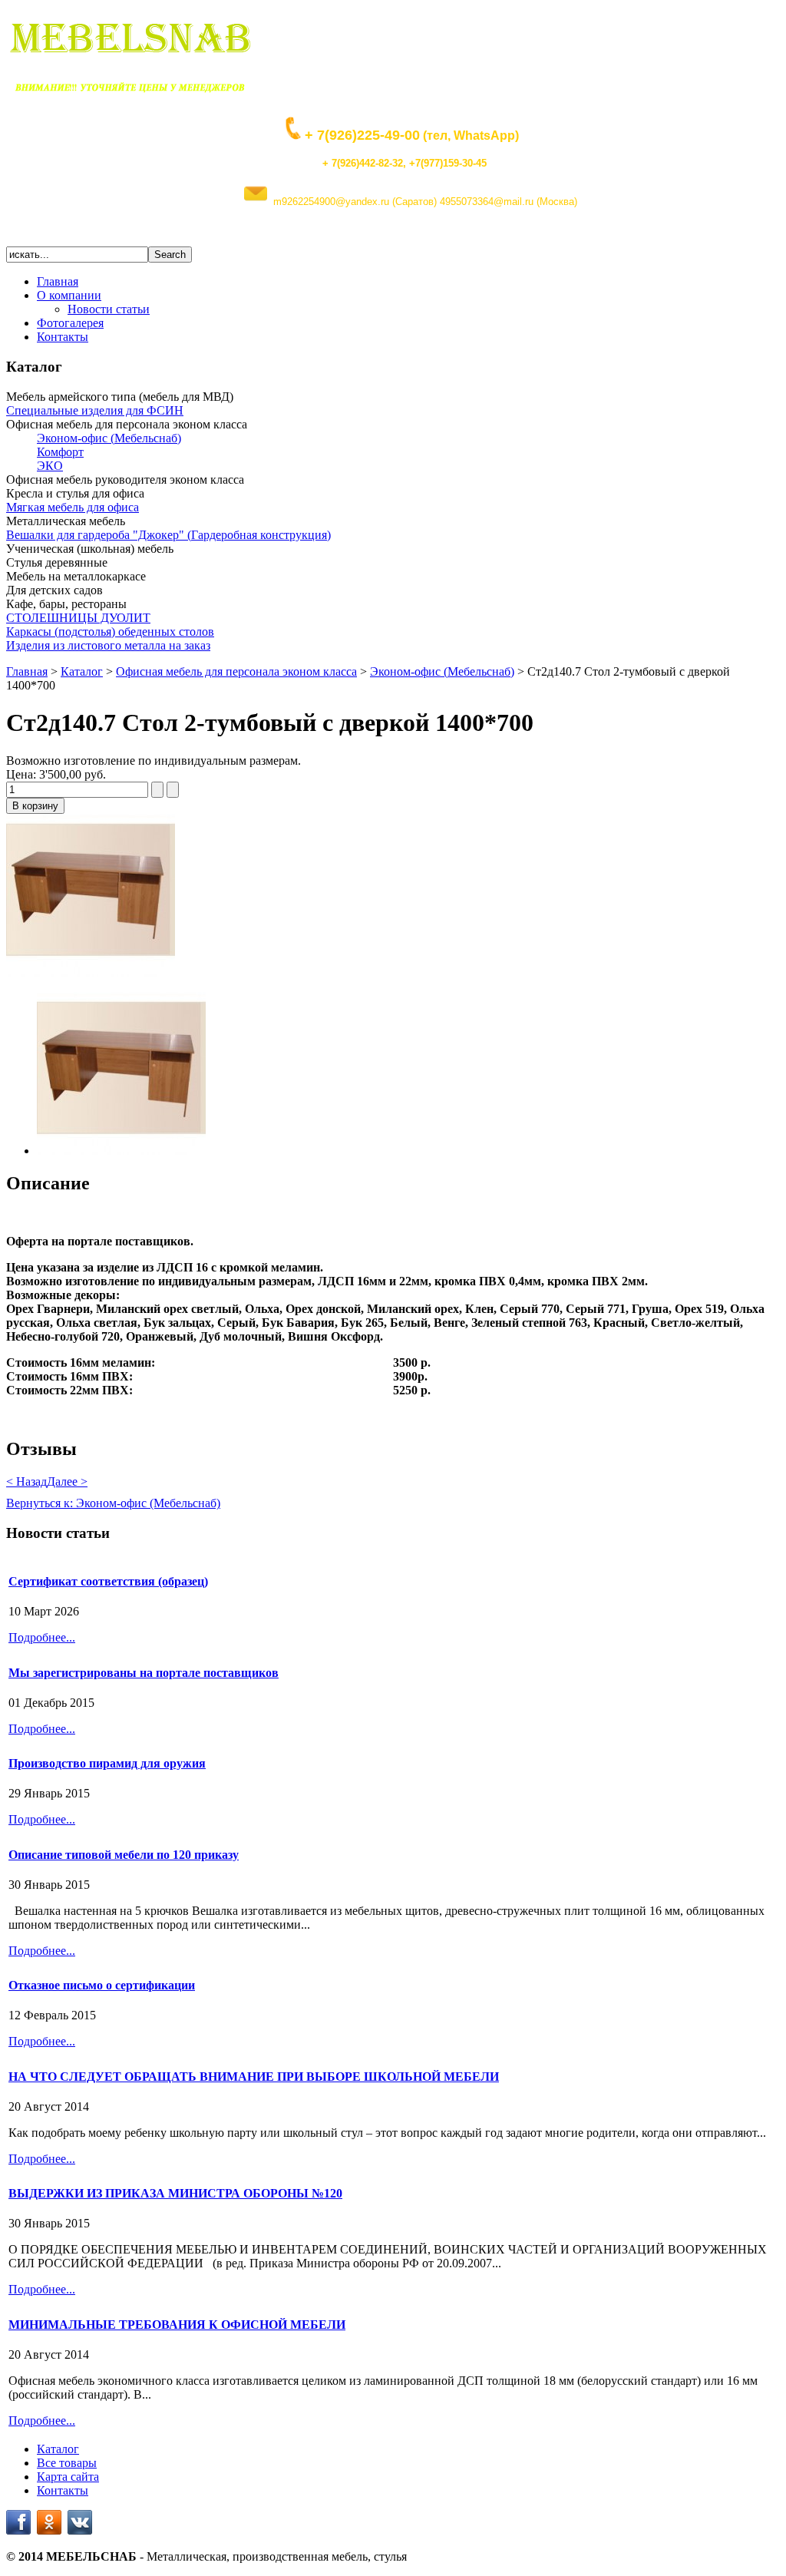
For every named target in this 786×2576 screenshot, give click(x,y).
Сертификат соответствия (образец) (108, 1581)
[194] (91, 972)
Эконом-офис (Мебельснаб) (442, 671)
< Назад (26, 1481)
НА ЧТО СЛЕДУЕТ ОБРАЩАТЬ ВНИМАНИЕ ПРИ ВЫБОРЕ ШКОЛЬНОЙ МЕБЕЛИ (254, 2077)
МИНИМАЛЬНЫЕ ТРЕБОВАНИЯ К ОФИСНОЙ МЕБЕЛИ (177, 2325)
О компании (69, 295)
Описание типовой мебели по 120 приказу (124, 1855)
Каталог (82, 671)
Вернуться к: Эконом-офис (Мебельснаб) (113, 1503)
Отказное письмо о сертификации (102, 1985)
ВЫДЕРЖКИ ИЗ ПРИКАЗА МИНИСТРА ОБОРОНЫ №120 (175, 2193)
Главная (58, 281)
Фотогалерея (70, 323)
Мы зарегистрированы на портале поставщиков (144, 1673)
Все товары (67, 2463)
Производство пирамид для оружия (107, 1763)
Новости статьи (109, 309)
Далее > (67, 1481)
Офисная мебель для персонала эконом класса (236, 671)
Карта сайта (68, 2477)
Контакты (63, 337)
